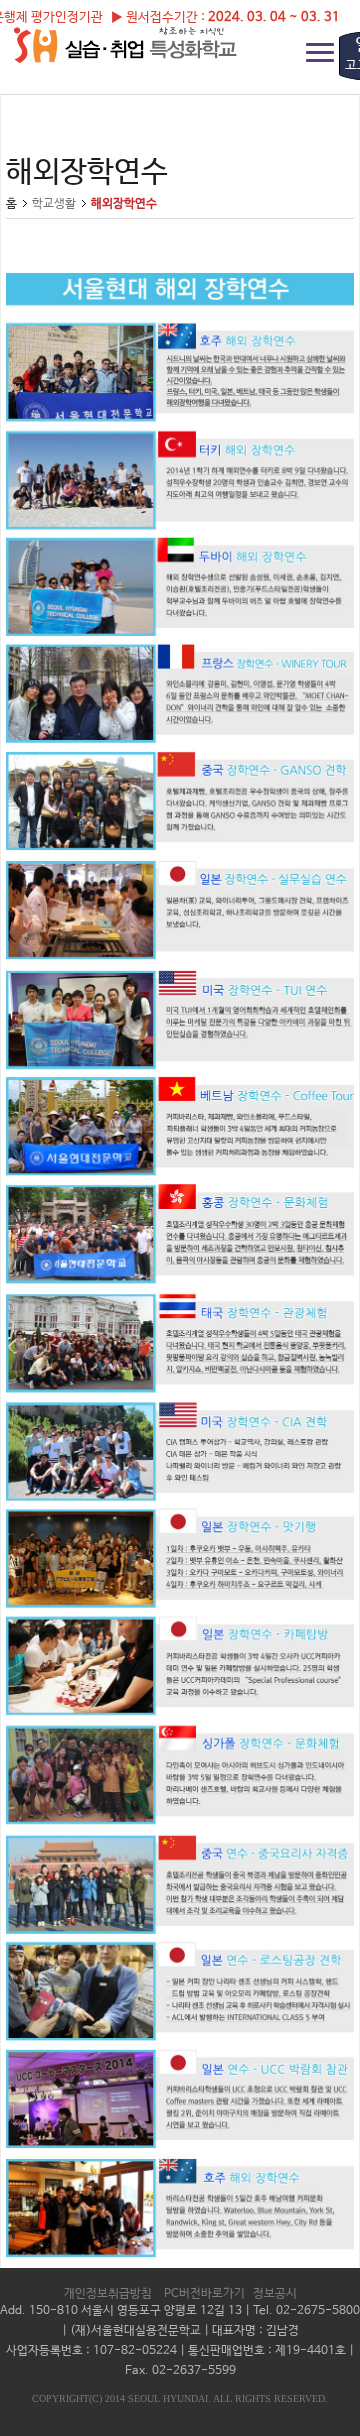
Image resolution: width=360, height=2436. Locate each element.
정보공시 (275, 2294)
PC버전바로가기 (204, 2294)
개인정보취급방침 (108, 2294)
